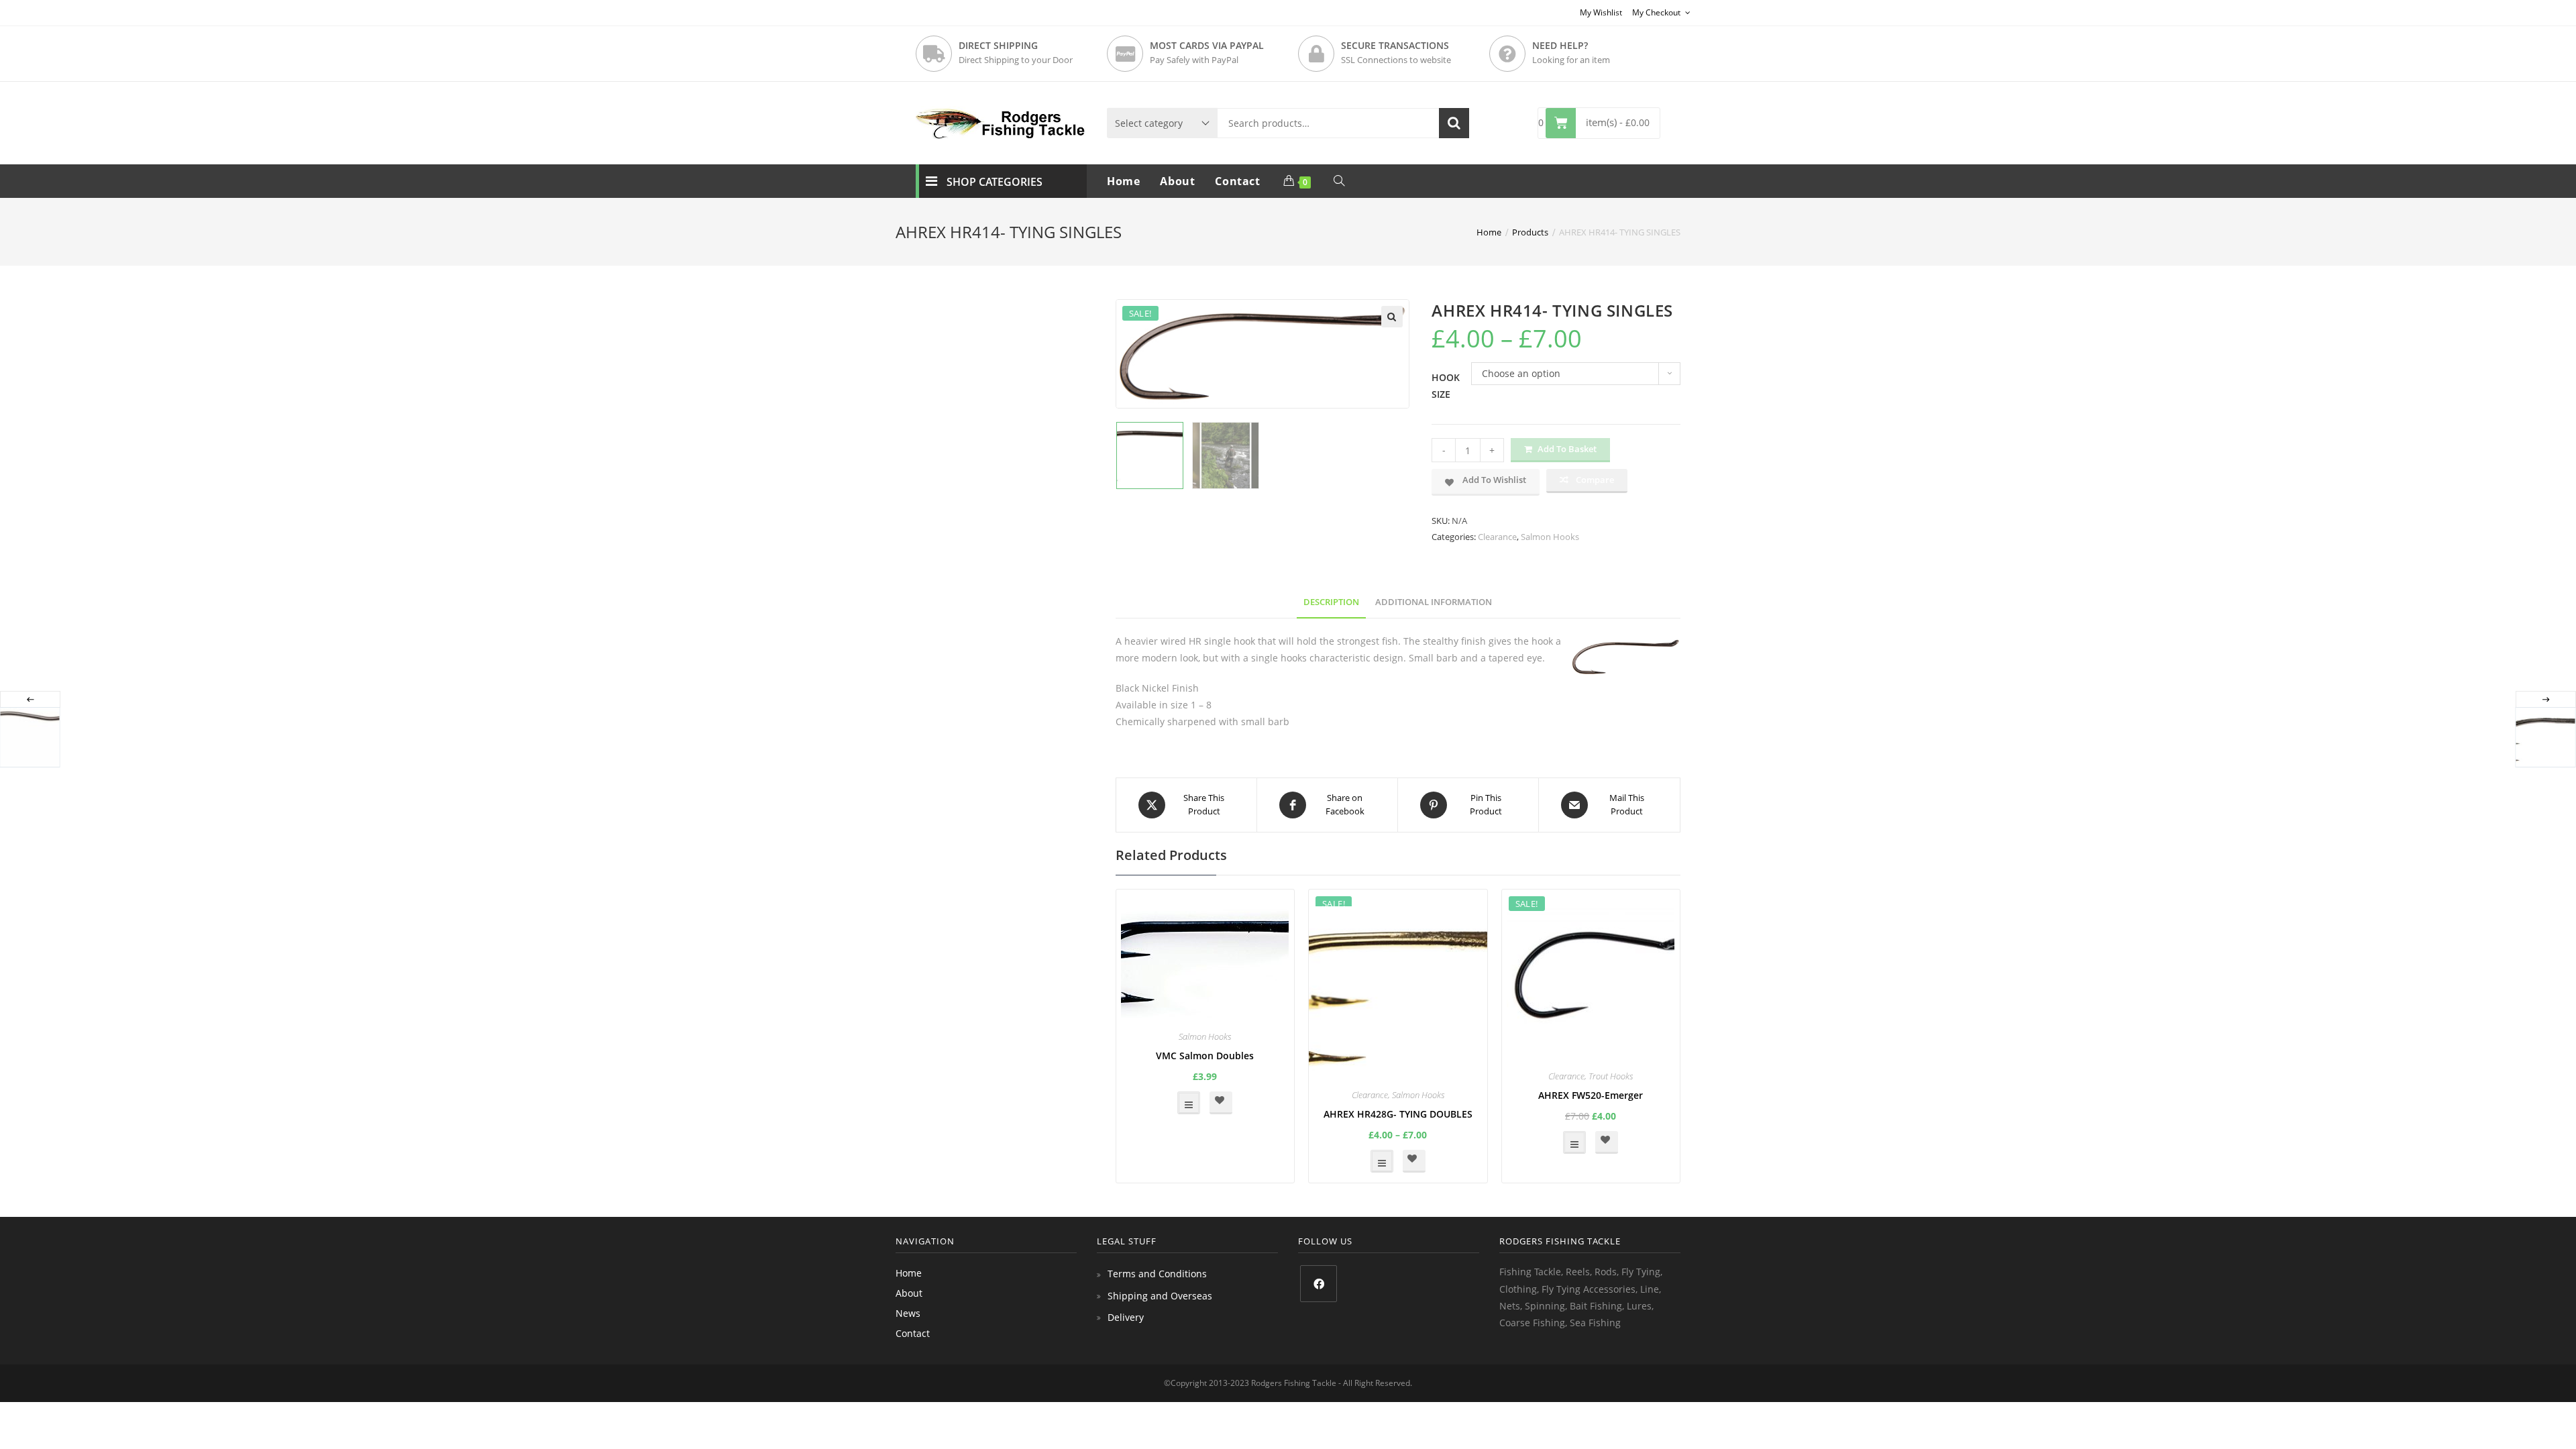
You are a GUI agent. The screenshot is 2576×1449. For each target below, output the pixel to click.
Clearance (1497, 537)
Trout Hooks (1611, 1076)
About (909, 1293)
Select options (1189, 1103)
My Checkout (1657, 12)
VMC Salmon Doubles (1205, 1056)
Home (909, 1273)
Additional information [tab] (1434, 602)
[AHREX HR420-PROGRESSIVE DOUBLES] (2545, 737)
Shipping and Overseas (1160, 1296)
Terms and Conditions (1157, 1274)
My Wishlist (1601, 12)
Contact (913, 1333)
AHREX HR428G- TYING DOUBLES (1398, 1114)
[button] (1392, 317)
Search (1454, 123)
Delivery (1126, 1317)
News (908, 1313)
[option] (1150, 455)
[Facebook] (1319, 1284)
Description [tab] (1331, 602)
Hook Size (1446, 386)
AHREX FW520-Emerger (1591, 1095)
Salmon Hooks (1550, 537)
